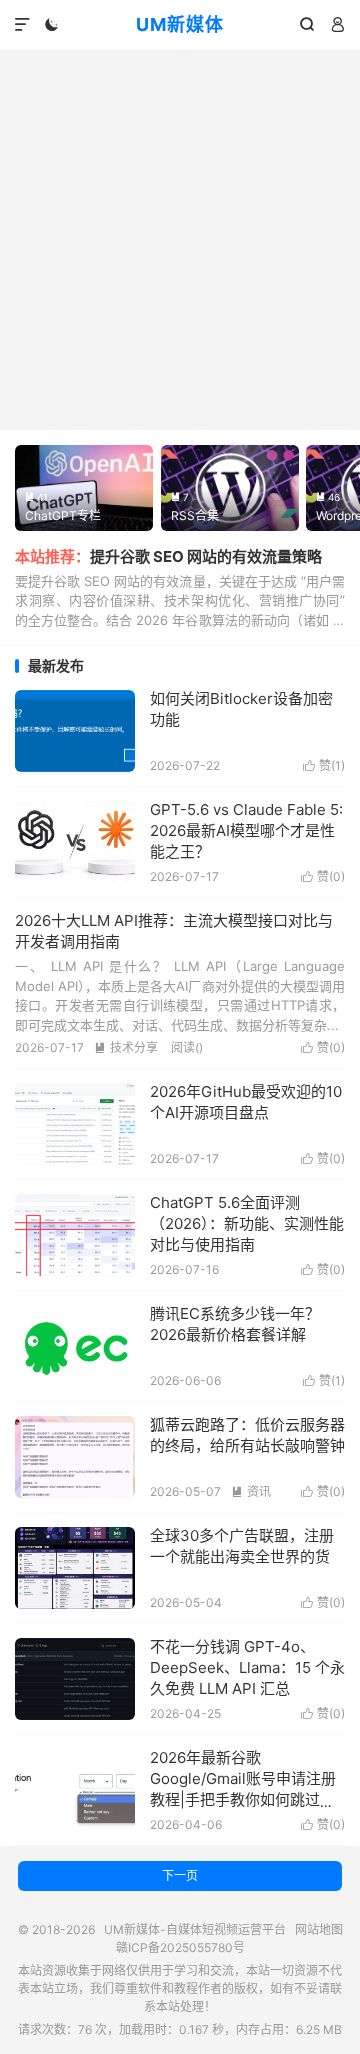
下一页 (180, 1875)
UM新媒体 (180, 24)
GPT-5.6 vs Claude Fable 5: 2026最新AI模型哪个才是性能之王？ (246, 830)
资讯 (251, 1491)
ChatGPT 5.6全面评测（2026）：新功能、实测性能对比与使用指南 (247, 1223)
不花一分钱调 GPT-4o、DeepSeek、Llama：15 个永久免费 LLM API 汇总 (247, 1667)
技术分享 (126, 1047)
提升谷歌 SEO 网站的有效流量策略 (206, 556)
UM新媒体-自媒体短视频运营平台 (195, 1929)
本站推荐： (52, 556)
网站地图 (319, 1929)
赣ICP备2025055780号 (180, 1947)
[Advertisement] (180, 240)
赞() (324, 765)
